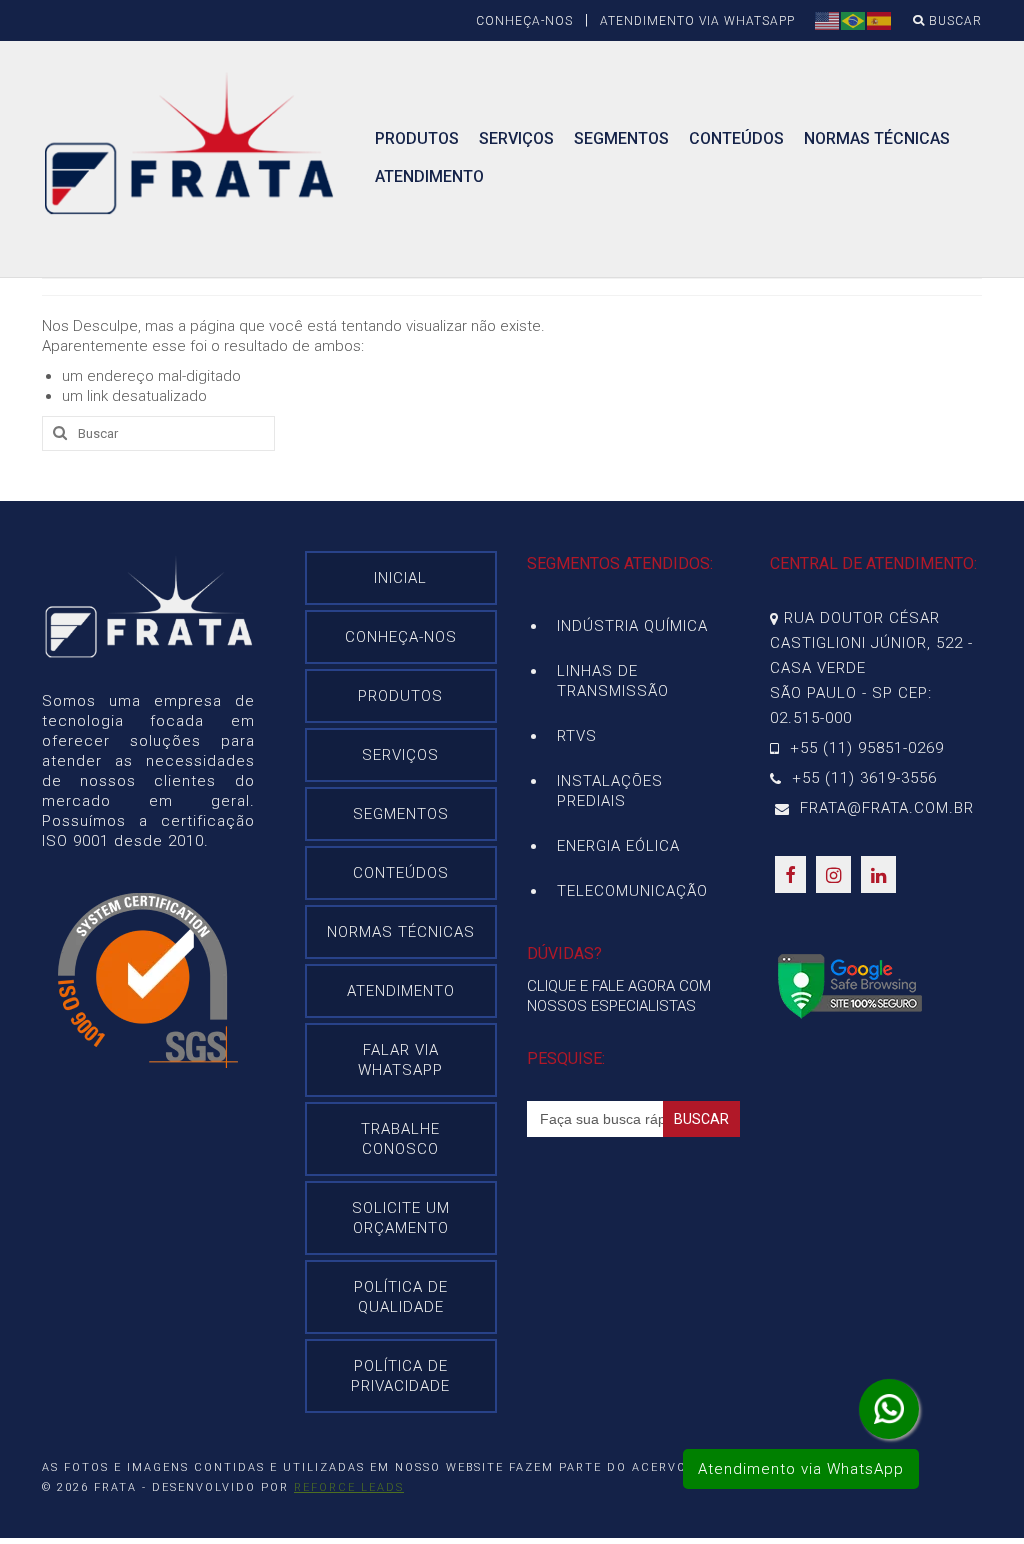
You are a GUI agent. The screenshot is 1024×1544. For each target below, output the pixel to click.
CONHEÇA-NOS (524, 21)
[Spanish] (880, 20)
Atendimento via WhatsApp (801, 1469)
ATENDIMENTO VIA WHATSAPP (697, 21)
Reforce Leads (349, 1487)
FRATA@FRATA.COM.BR (884, 808)
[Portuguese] (854, 20)
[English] (828, 20)
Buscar (953, 21)
